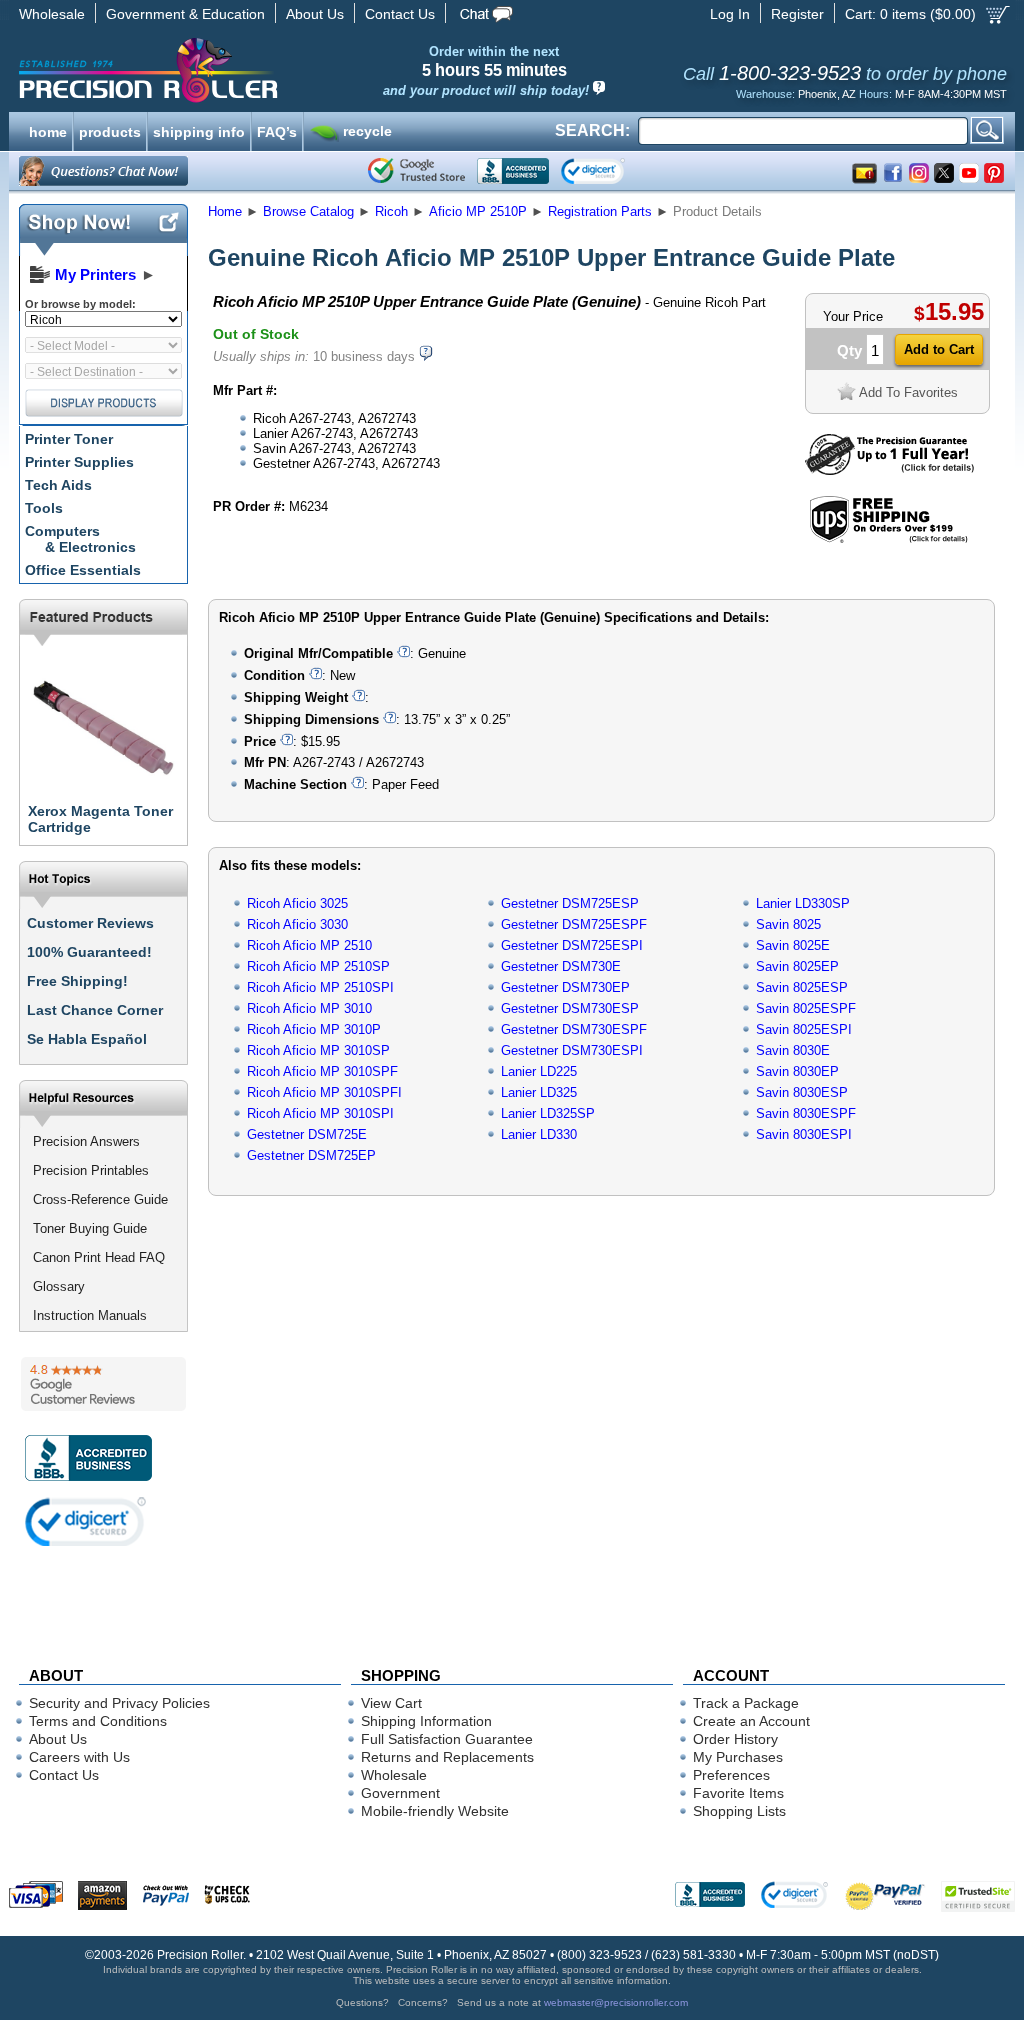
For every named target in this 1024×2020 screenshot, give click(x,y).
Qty (849, 350)
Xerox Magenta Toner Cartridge (100, 819)
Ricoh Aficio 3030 (297, 924)
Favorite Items (738, 1793)
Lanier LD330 (539, 1134)
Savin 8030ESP (802, 1092)
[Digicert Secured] (86, 1521)
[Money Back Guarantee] (889, 470)
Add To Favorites (908, 392)
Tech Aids (58, 485)
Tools (44, 508)
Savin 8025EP (797, 966)
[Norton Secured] (609, 171)
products (110, 130)
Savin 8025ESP (802, 987)
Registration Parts (600, 211)
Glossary (59, 1286)
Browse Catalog (308, 211)
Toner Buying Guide (90, 1228)
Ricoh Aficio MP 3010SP (318, 1050)
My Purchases (738, 1757)
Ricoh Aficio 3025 (297, 903)
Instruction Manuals (90, 1315)
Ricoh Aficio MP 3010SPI (320, 1113)
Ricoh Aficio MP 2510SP (318, 966)
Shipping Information (426, 1721)
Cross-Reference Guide (100, 1199)
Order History (735, 1739)
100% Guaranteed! (89, 952)
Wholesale (52, 14)
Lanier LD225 (539, 1071)
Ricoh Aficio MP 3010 (309, 1008)
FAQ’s (277, 130)
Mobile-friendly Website (435, 1811)
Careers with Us (79, 1757)
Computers (80, 539)
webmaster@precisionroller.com (616, 2002)
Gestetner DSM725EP (311, 1155)
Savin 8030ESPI (804, 1134)
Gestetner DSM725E (307, 1134)
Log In (730, 14)
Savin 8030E (793, 1050)
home (48, 130)
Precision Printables (91, 1170)
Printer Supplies (79, 462)
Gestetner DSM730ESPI (572, 1050)
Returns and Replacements (447, 1757)
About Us (315, 14)
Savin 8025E (793, 945)
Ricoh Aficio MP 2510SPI (320, 987)
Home (225, 211)
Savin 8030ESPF (806, 1113)
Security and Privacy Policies (119, 1703)
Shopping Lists (739, 1811)
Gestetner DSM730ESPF (574, 1029)
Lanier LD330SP (803, 903)
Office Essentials (83, 570)
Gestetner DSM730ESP (570, 1008)
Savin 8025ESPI (804, 1029)
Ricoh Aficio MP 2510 (309, 945)
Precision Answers (86, 1141)
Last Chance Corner (95, 1010)
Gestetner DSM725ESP (570, 903)
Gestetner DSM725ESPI (572, 945)
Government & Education (185, 14)
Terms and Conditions (98, 1721)
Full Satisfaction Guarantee (447, 1739)
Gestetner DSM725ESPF (574, 924)
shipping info (199, 130)
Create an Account (751, 1721)
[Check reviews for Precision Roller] (103, 1384)
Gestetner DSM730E (561, 966)
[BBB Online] (513, 171)
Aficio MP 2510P (478, 211)
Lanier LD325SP (548, 1113)
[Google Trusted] (416, 171)
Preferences (731, 1775)
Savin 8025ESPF (806, 1008)
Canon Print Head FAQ (99, 1257)
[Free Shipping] (888, 539)
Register (797, 14)
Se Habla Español (87, 1039)
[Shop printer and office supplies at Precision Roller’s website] (252, 70)
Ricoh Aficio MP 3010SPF (322, 1071)
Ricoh (391, 211)
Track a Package (746, 1703)
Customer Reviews (90, 923)
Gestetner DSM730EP (565, 987)
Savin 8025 (788, 924)
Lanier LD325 (539, 1092)
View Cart (391, 1703)
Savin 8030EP (797, 1071)
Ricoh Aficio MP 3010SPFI (324, 1092)
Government (400, 1793)
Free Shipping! (77, 981)
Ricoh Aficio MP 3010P (314, 1029)
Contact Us (400, 14)
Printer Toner (69, 439)
